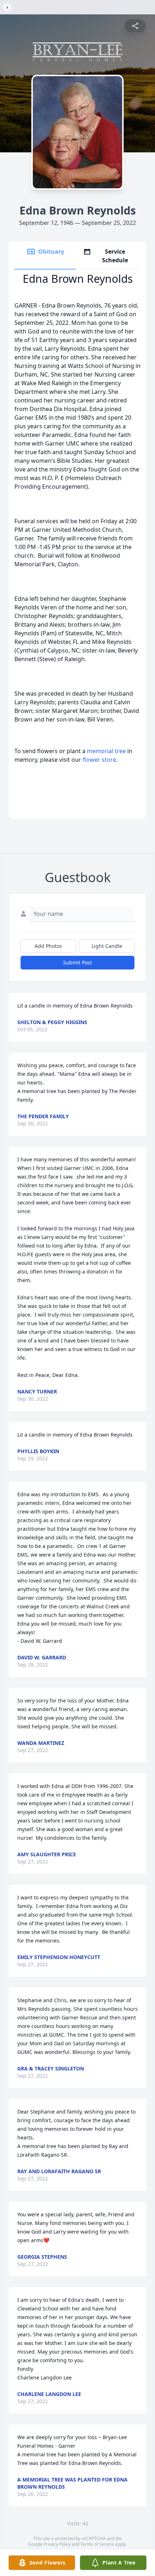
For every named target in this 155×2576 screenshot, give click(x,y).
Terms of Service (97, 2544)
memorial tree (106, 751)
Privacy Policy (57, 2544)
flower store (99, 760)
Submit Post (77, 962)
